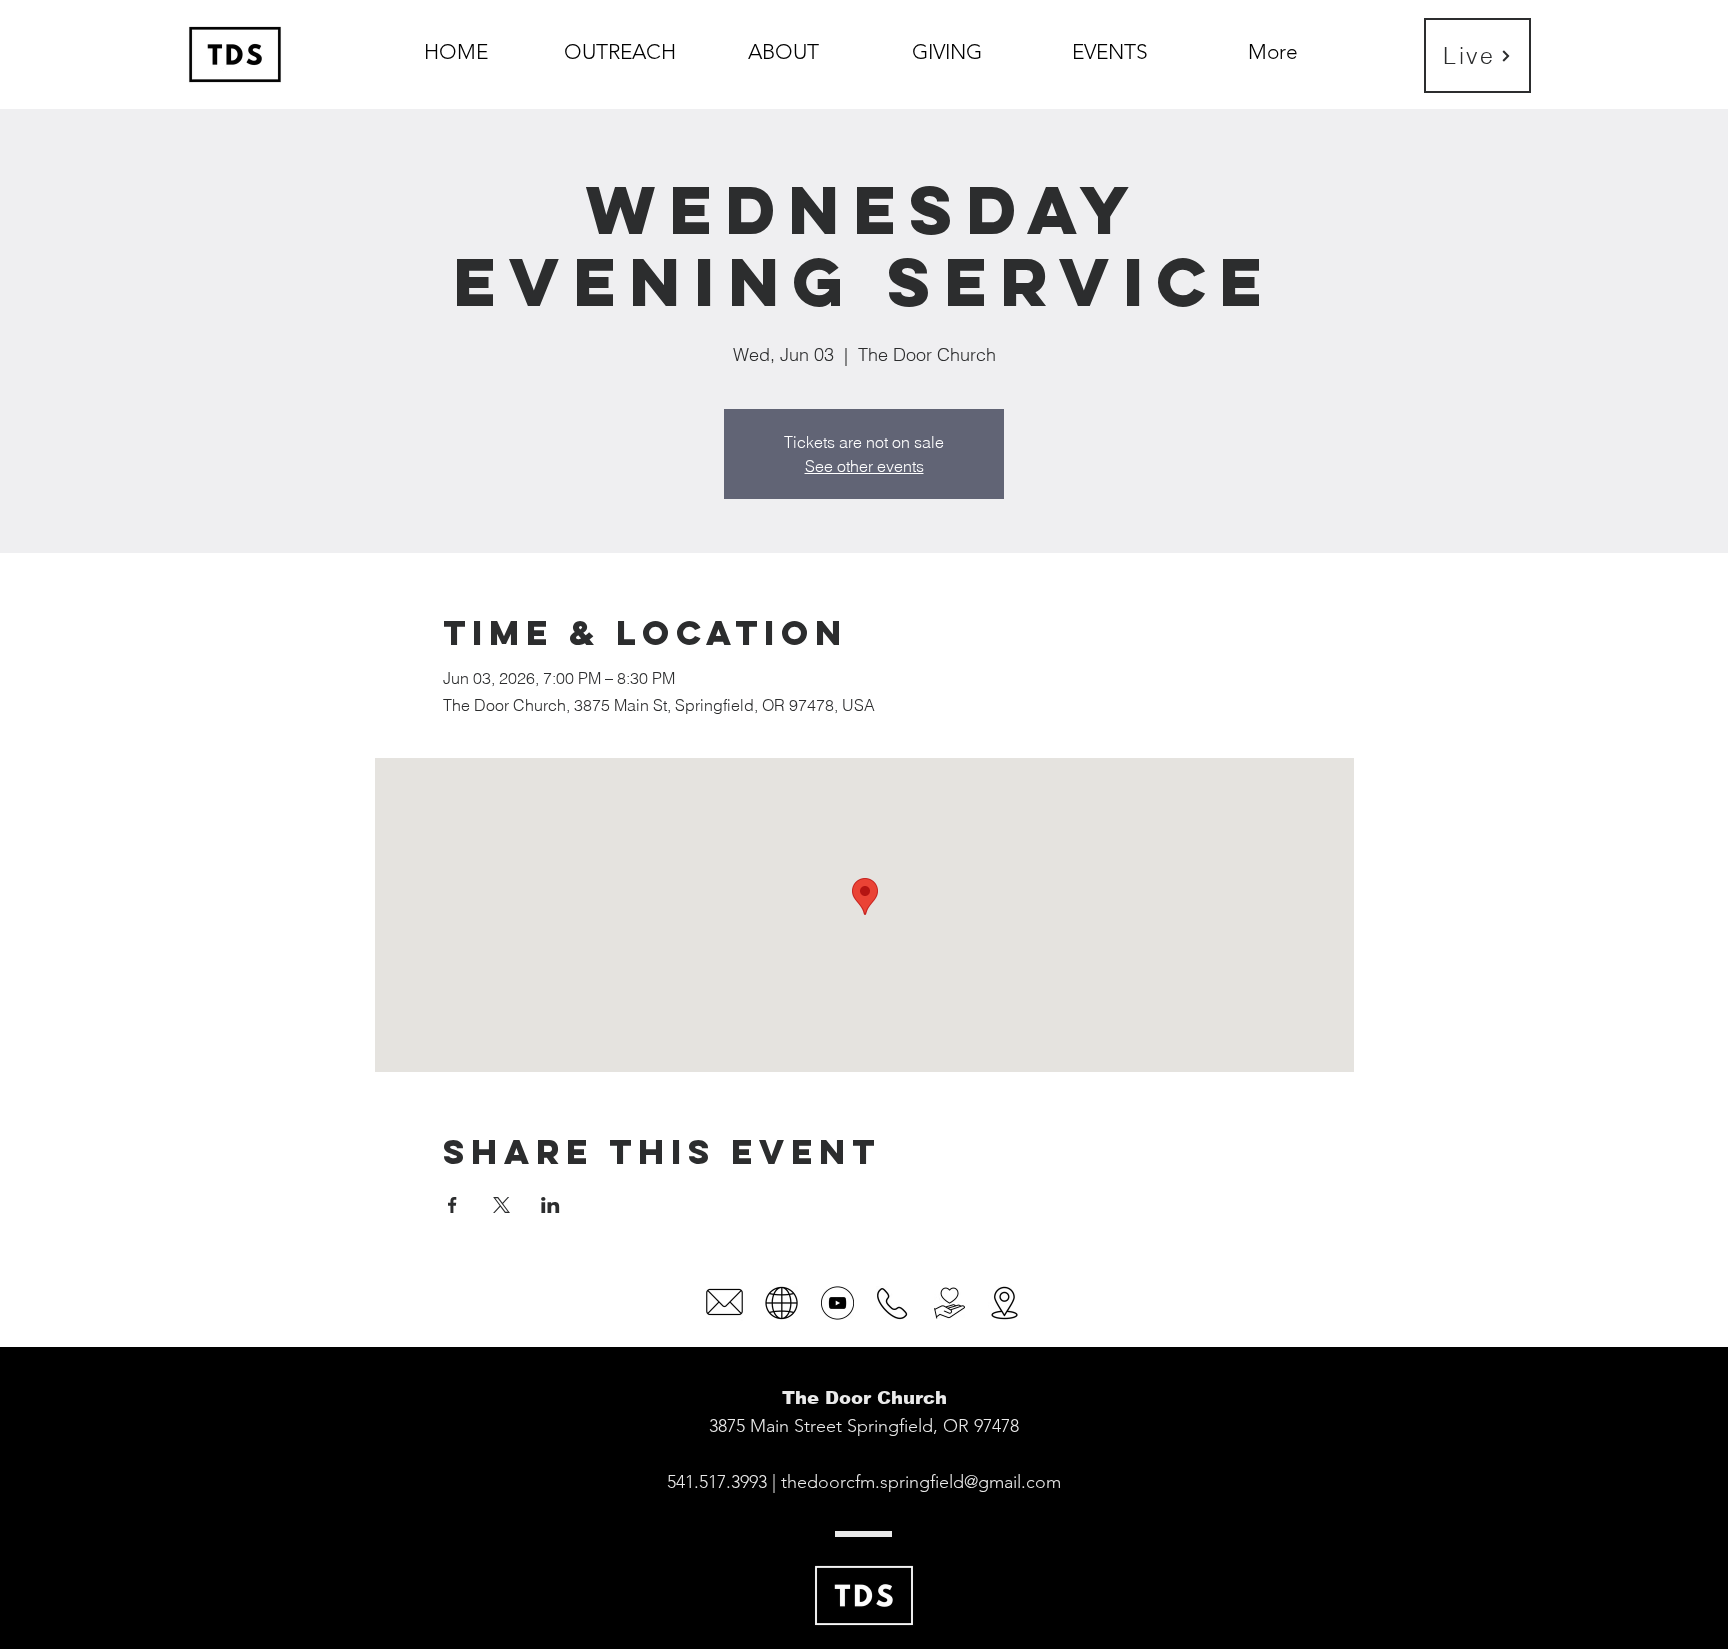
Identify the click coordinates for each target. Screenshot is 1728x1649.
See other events (864, 466)
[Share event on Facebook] (452, 1205)
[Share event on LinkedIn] (550, 1205)
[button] (783, 43)
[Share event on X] (501, 1205)
